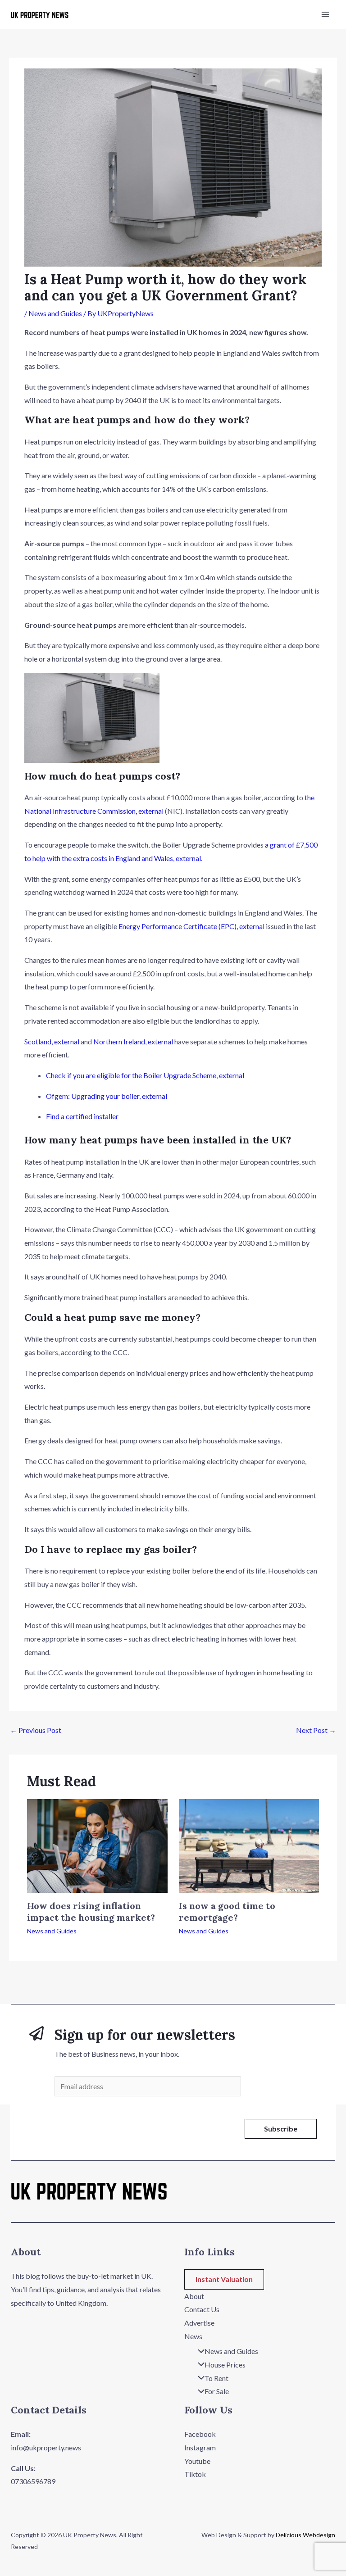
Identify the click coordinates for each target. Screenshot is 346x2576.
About (194, 2296)
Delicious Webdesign (305, 2535)
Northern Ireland (133, 1041)
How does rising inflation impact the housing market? (91, 1912)
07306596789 (33, 2481)
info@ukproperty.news (46, 2447)
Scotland (52, 1041)
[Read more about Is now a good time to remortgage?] (249, 1845)
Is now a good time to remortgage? (227, 1912)
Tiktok (195, 2474)
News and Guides (55, 313)
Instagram (200, 2447)
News (193, 2336)
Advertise (199, 2323)
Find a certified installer (82, 1116)
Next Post (316, 1730)
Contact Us (202, 2309)
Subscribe (281, 2129)
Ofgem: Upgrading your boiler (107, 1096)
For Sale (217, 2391)
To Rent (216, 2378)
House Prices (225, 2365)
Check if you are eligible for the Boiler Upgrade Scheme (145, 1075)
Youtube (197, 2461)
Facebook (200, 2434)
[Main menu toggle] (325, 14)
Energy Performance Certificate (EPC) (191, 926)
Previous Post (36, 1730)
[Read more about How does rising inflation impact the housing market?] (97, 1845)
